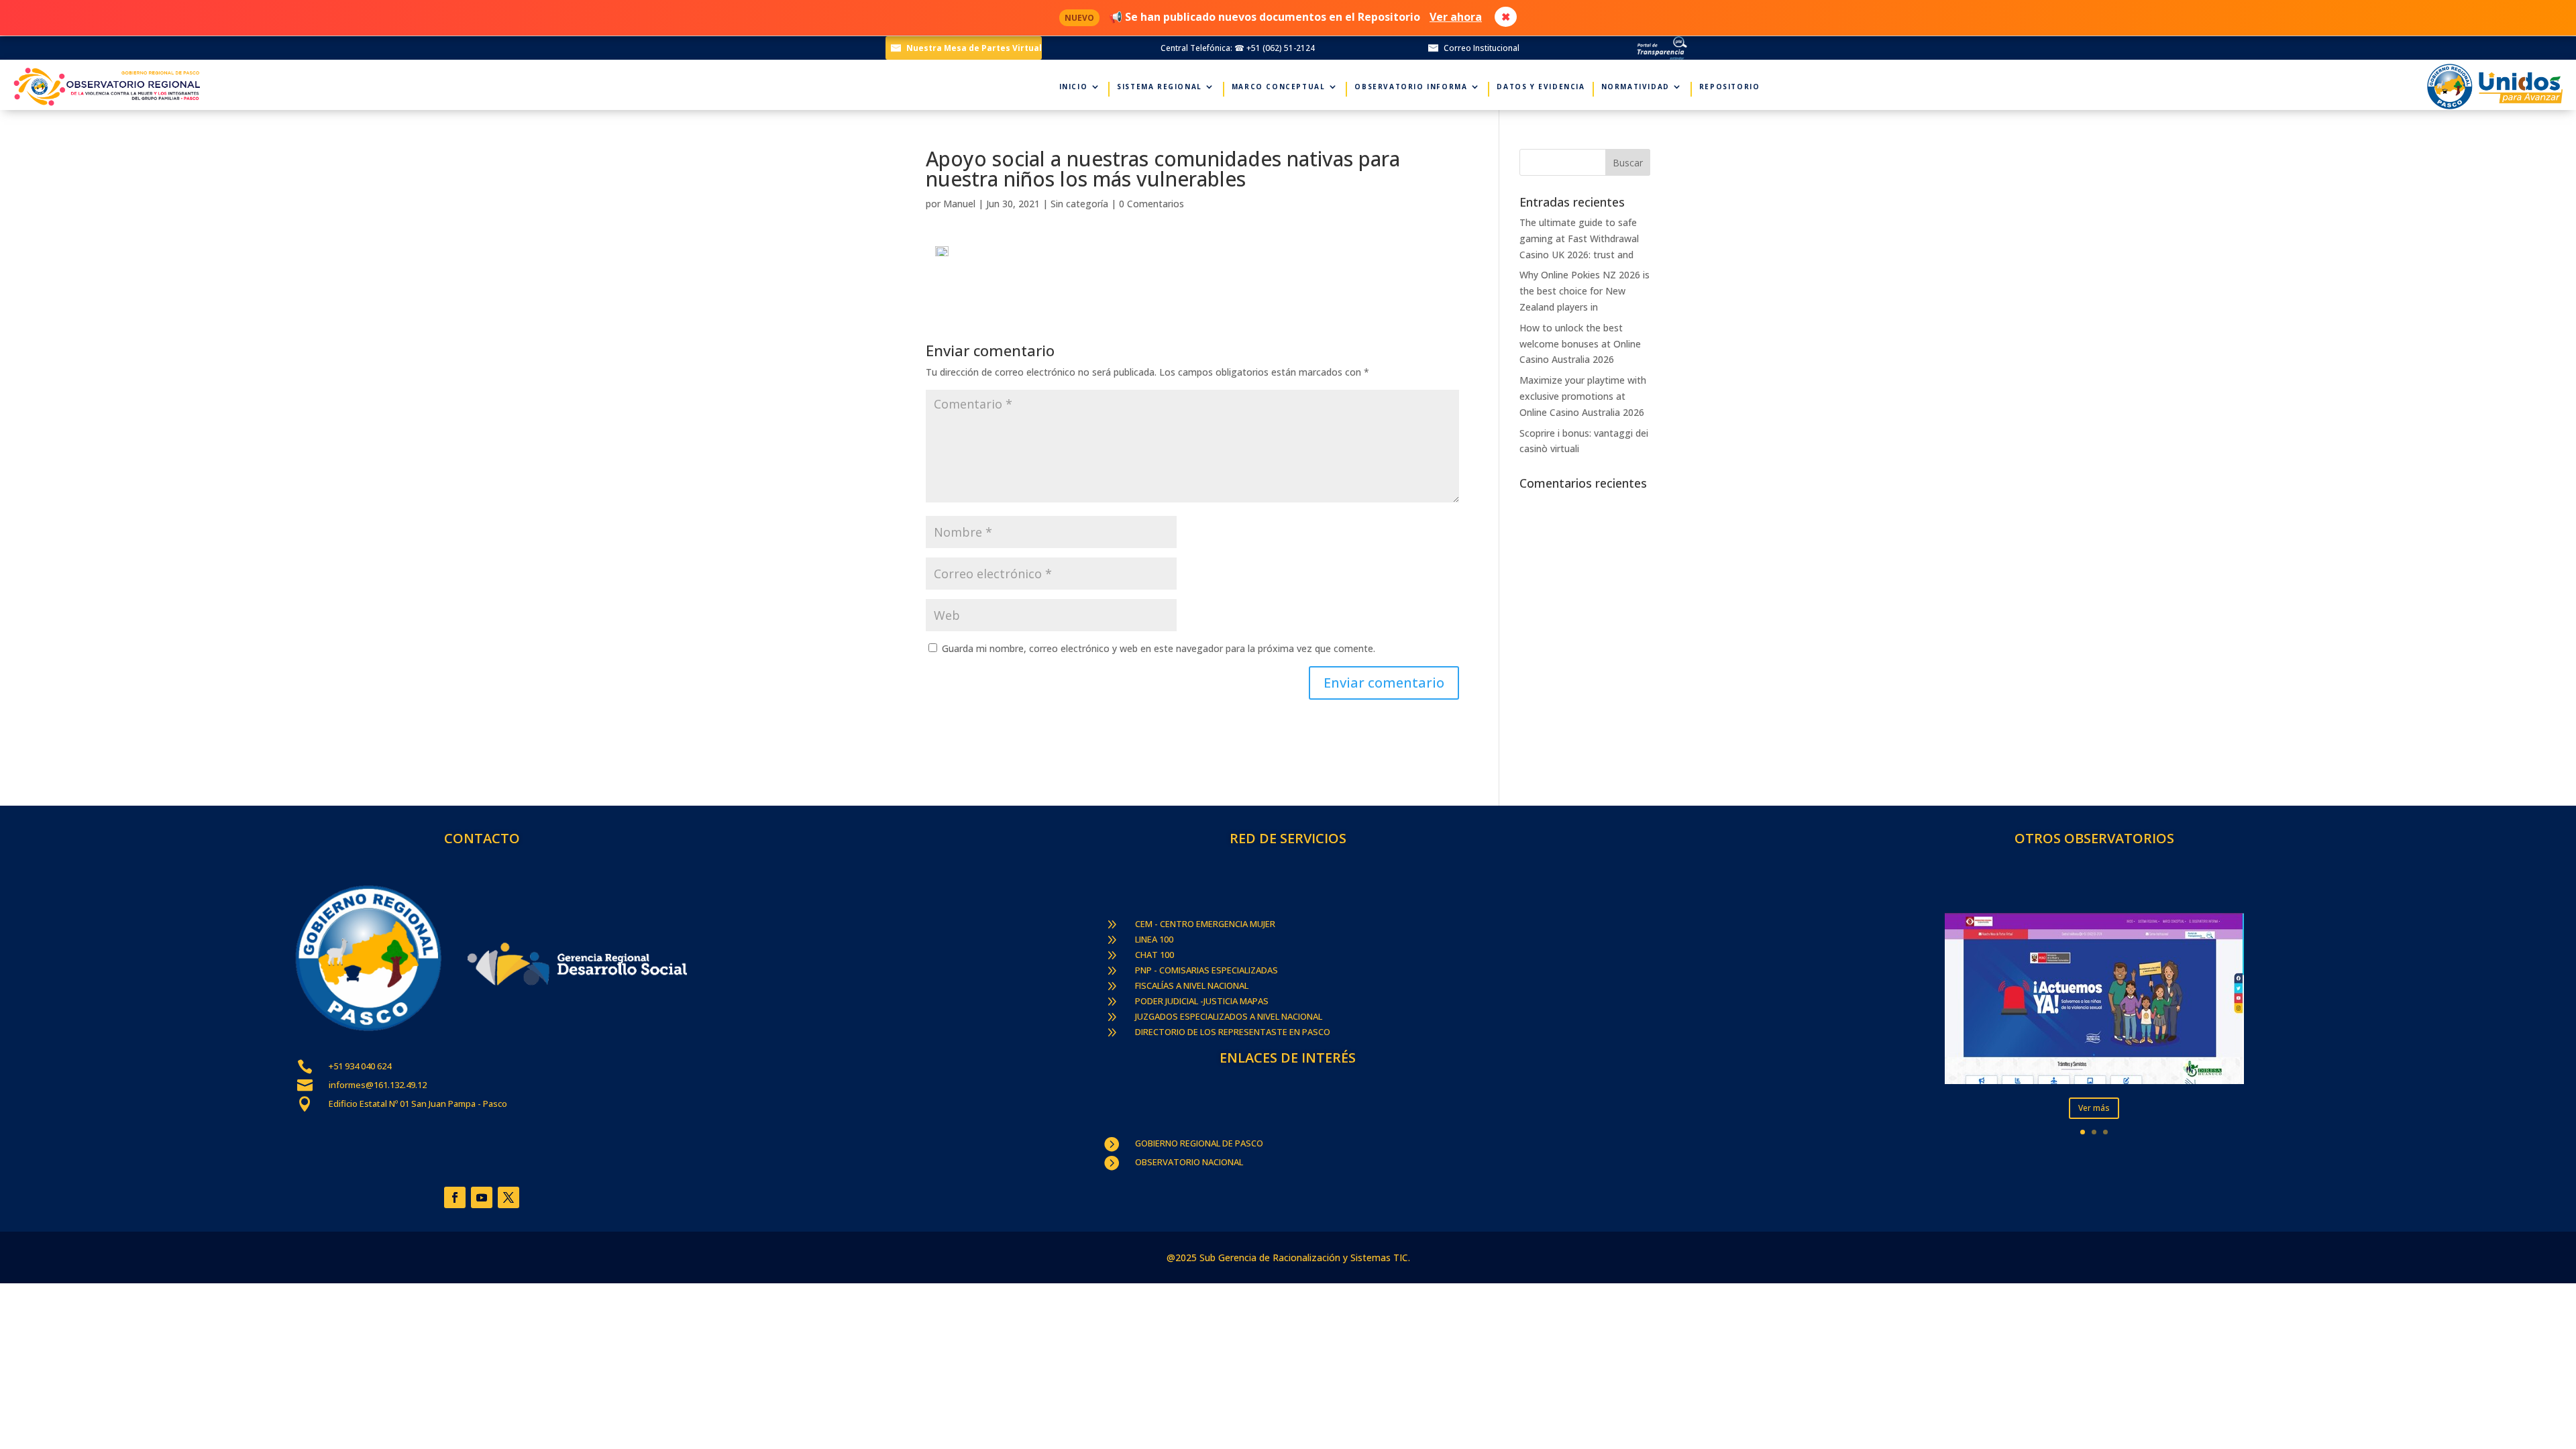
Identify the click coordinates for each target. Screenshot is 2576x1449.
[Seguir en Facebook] (455, 1197)
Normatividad (1635, 87)
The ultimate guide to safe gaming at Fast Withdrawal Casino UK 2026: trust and (1579, 238)
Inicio (1074, 87)
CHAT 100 (1155, 955)
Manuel (959, 204)
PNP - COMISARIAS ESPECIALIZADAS (1206, 970)
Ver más (2094, 1108)
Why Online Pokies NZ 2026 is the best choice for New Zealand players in (1585, 291)
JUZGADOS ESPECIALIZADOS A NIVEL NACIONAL (1229, 1016)
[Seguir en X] (508, 1197)
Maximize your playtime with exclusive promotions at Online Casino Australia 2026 (1583, 396)
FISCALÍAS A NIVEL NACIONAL (1192, 985)
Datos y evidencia (1541, 87)
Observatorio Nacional (1189, 1162)
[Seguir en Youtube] (482, 1197)
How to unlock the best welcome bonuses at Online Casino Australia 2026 (1580, 344)
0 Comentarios (1151, 204)
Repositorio (1730, 87)
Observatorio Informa (1411, 87)
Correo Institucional (1482, 48)
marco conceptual (1279, 87)
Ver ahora (1456, 17)
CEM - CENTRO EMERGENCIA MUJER (1205, 924)
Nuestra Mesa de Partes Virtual (974, 48)
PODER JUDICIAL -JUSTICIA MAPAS (1202, 1001)
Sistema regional (1160, 87)
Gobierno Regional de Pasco (1199, 1143)
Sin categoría (1079, 204)
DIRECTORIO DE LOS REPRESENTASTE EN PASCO (1233, 1032)
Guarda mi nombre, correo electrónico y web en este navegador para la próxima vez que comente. (1159, 648)
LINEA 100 (1154, 939)
